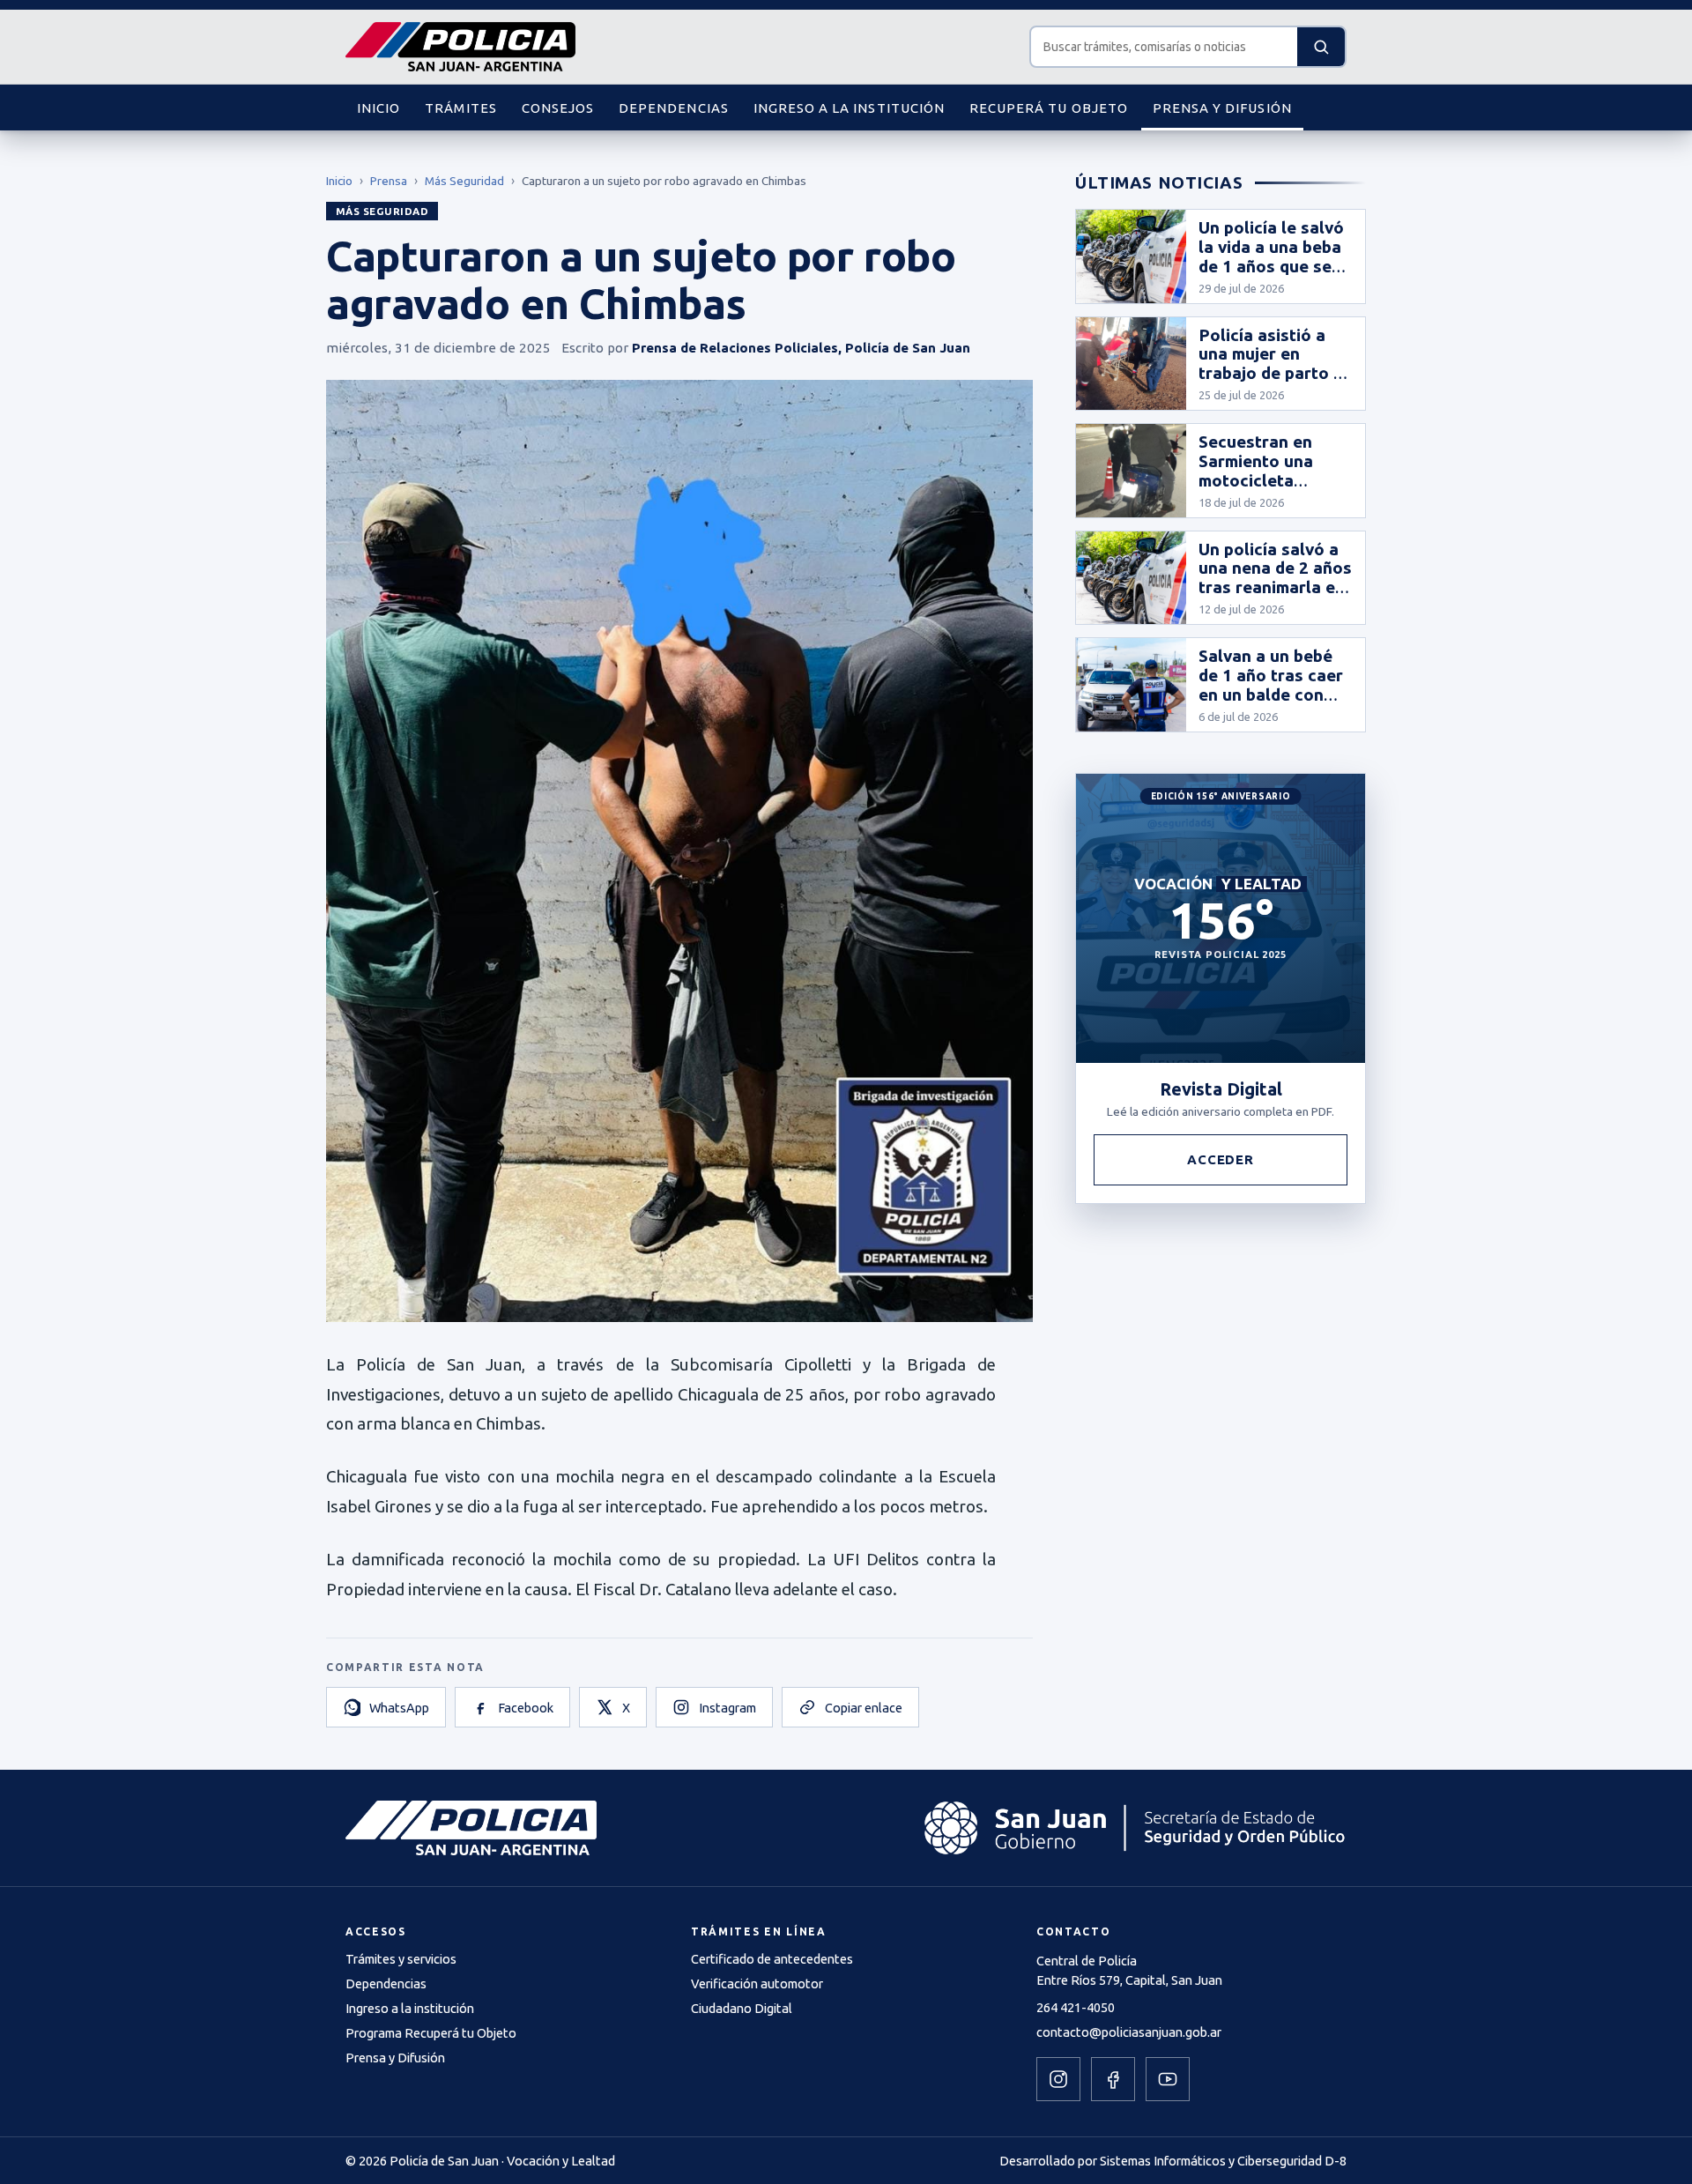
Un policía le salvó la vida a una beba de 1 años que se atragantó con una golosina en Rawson (1272, 275)
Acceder (1221, 1159)
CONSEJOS (558, 108)
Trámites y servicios (401, 1959)
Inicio (339, 181)
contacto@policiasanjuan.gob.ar (1129, 2032)
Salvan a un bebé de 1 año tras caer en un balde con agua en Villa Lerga (1271, 694)
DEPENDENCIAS (674, 108)
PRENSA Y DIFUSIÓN (1222, 108)
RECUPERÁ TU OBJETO (1049, 108)
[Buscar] (1321, 47)
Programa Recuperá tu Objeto (431, 2033)
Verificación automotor (757, 1983)
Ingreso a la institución (410, 2008)
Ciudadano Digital (742, 2008)
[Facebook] (1113, 2079)
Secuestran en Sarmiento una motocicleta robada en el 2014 (1270, 471)
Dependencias (386, 1983)
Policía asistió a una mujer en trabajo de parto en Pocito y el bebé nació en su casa (1276, 373)
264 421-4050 (1076, 2007)
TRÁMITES (460, 108)
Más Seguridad (464, 181)
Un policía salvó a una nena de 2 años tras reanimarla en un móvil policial (1275, 578)
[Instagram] (1058, 2079)
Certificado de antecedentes (772, 1959)
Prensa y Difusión (395, 2058)
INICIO (378, 108)
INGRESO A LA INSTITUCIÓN (849, 108)
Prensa (389, 181)
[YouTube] (1168, 2079)
